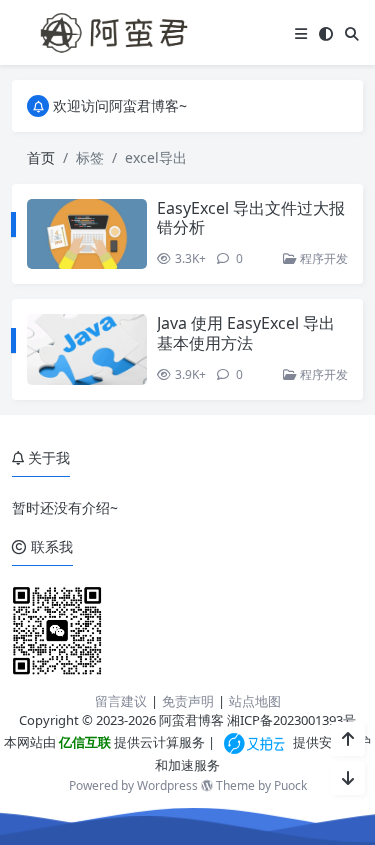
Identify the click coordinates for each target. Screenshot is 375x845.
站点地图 (255, 701)
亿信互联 (83, 742)
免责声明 (188, 701)
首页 (41, 157)
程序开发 (322, 258)
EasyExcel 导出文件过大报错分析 (251, 217)
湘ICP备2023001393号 (291, 720)
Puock (290, 785)
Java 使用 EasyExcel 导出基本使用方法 (246, 332)
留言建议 (121, 701)
